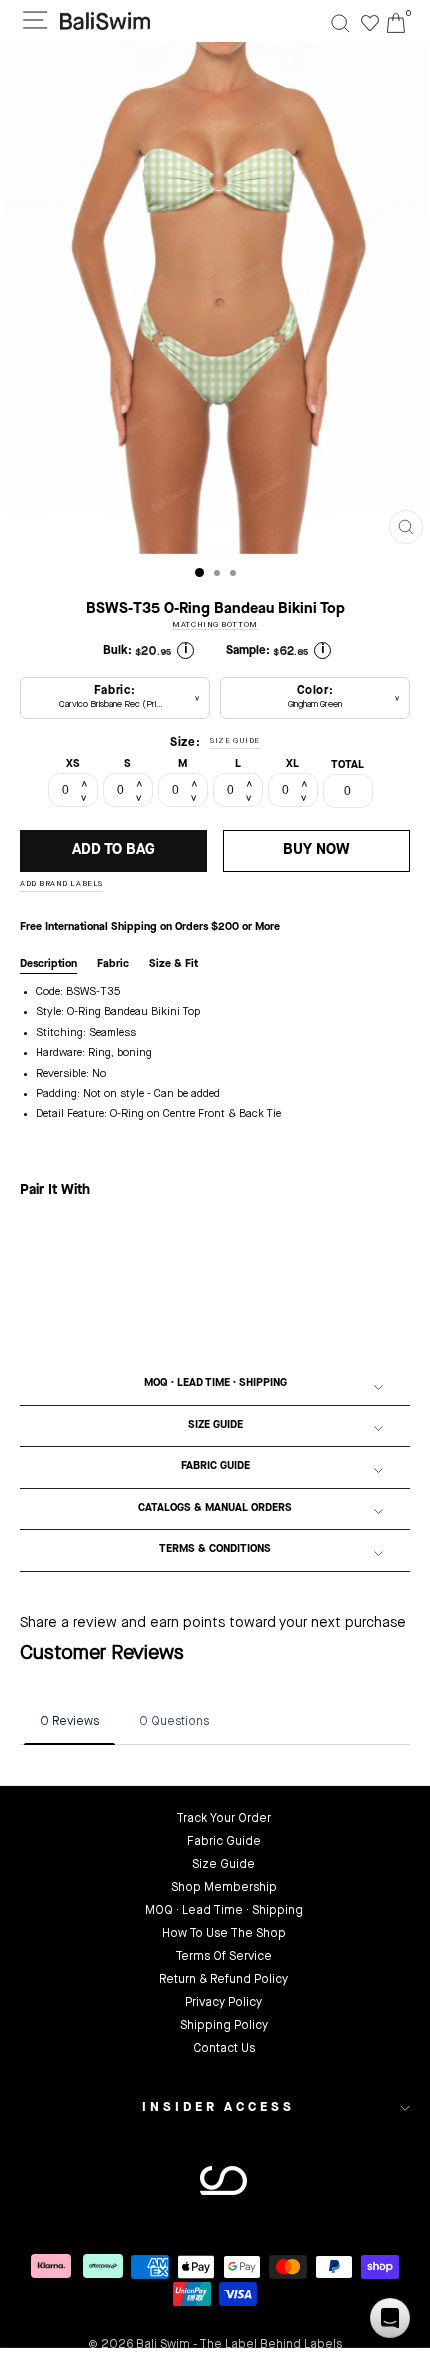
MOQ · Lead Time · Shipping (215, 1383)
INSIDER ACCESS (218, 2107)
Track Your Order (223, 1819)
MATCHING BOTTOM (214, 625)
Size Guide (215, 1425)
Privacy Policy (223, 2003)
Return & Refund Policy (223, 1980)
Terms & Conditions (215, 1549)
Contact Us (224, 2049)
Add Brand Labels (61, 884)
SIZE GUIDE (235, 741)
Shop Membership (224, 1888)
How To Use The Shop (224, 1934)
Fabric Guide (215, 1466)
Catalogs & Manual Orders (215, 1508)
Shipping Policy (224, 2026)
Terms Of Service (223, 1957)
